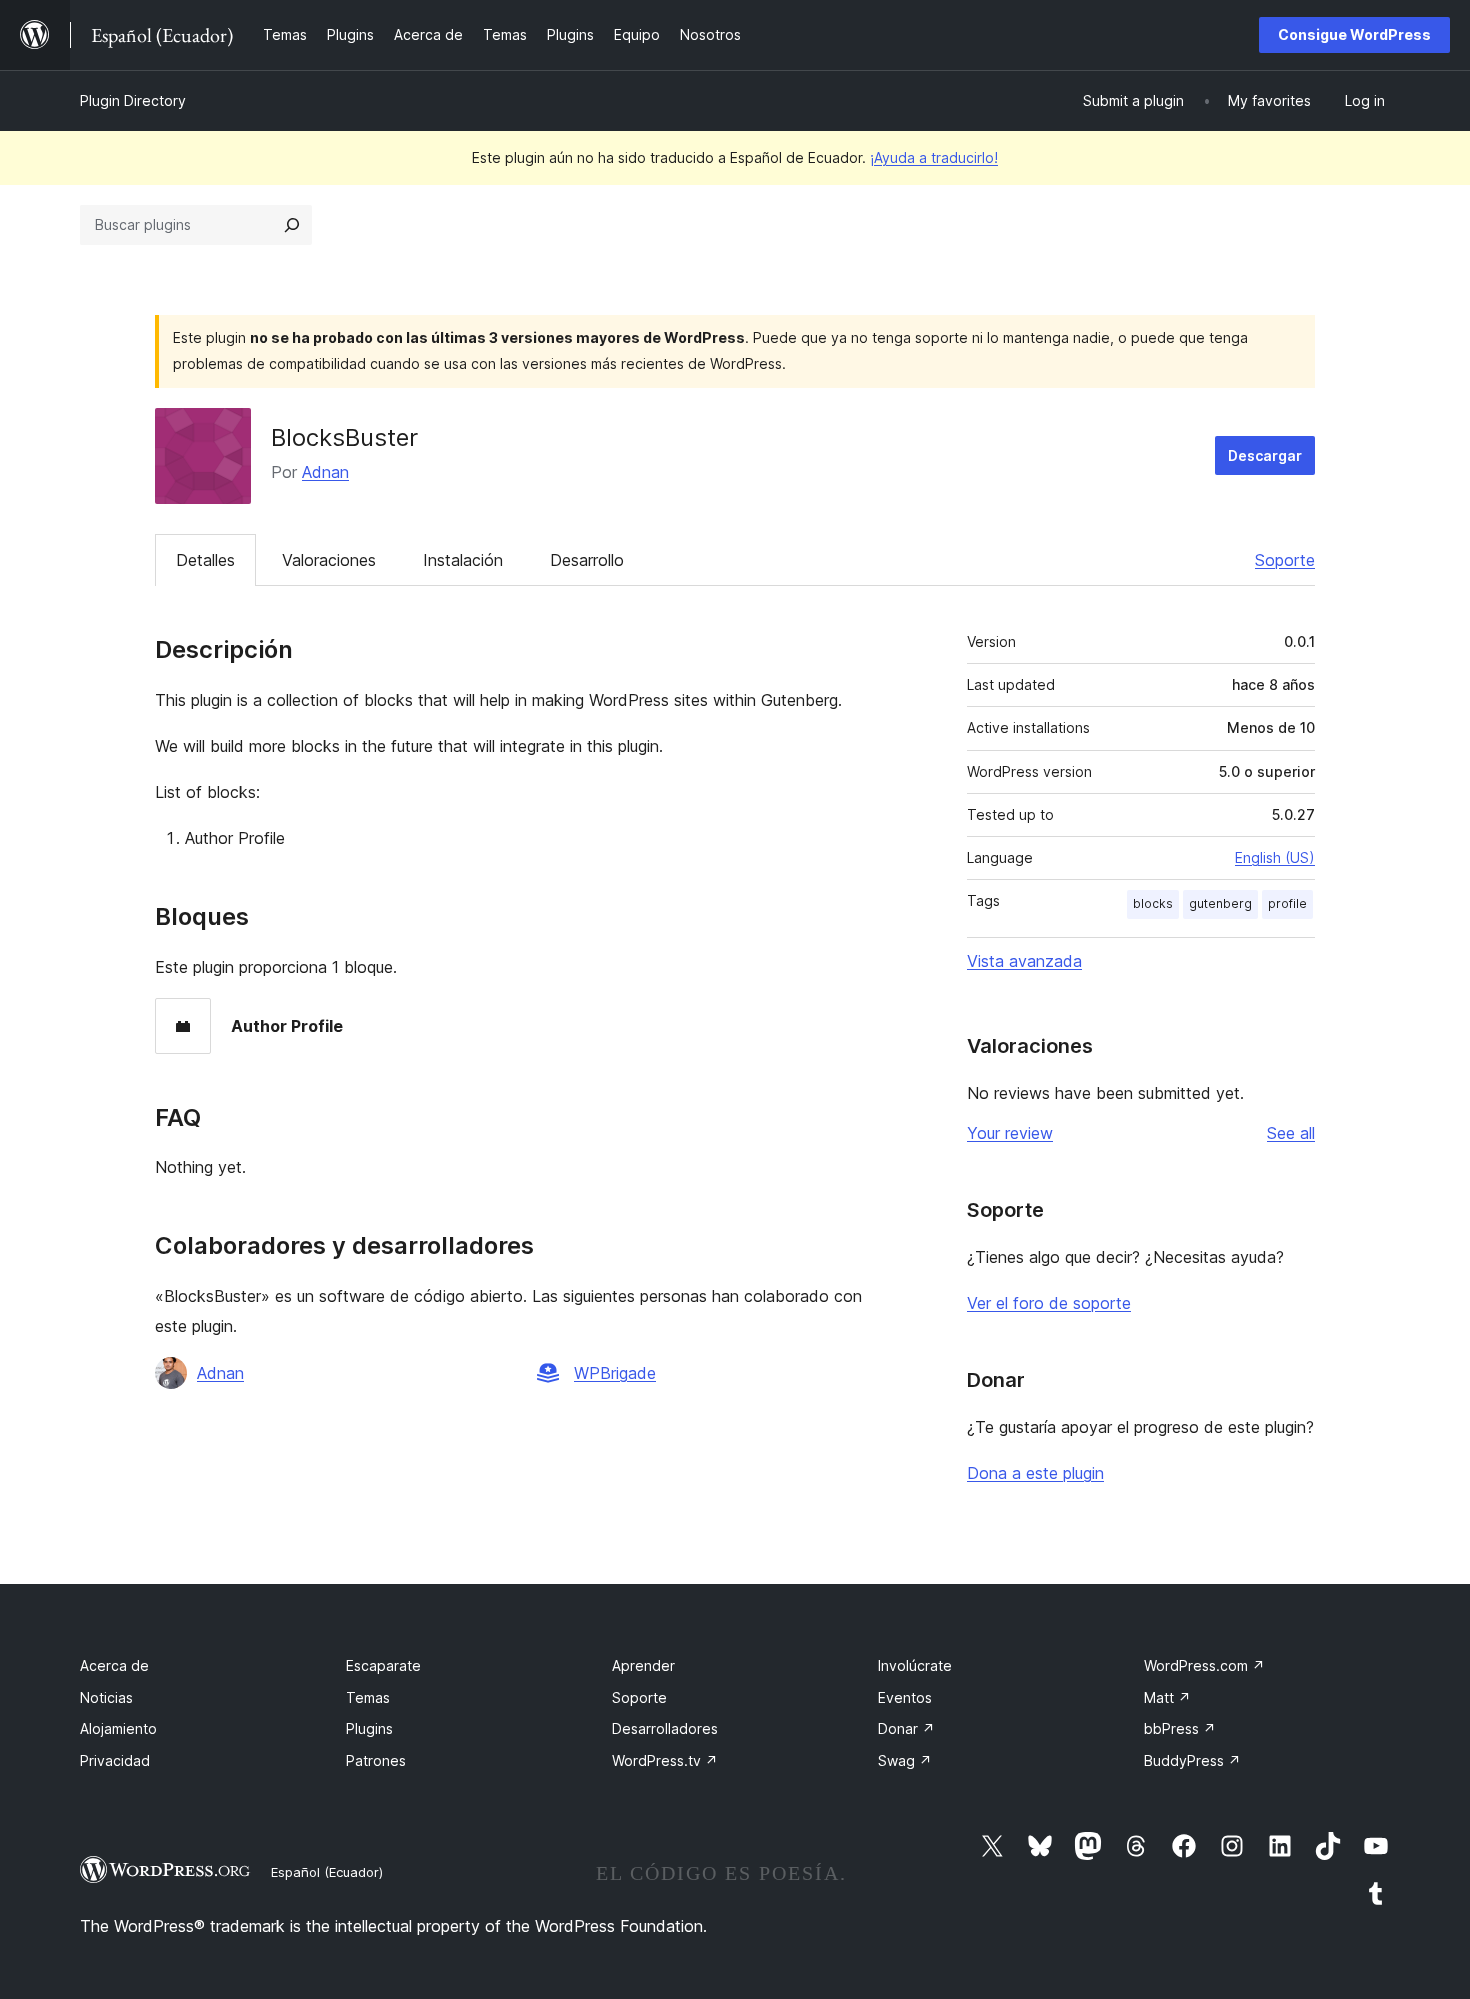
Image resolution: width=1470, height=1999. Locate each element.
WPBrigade (615, 1373)
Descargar (1265, 455)
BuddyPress (1192, 1760)
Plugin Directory (133, 100)
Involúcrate (915, 1665)
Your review (1010, 1133)
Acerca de (114, 1665)
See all (1291, 1133)
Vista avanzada (1024, 961)
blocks (1153, 903)
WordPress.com (1204, 1665)
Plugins (369, 1728)
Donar (906, 1728)
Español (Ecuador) (327, 1872)
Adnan (325, 472)
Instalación (463, 560)
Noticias (106, 1697)
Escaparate (383, 1665)
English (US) (1275, 857)
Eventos (905, 1697)
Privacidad (115, 1760)
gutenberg (1220, 903)
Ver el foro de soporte (1049, 1303)
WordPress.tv (665, 1760)
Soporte (1285, 560)
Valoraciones (329, 560)
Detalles (205, 560)
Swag (905, 1760)
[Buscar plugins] (292, 225)
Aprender (643, 1665)
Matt (1167, 1697)
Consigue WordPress (1354, 34)
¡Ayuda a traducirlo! (934, 157)
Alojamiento (118, 1728)
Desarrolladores (665, 1728)
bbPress (1180, 1728)
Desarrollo (587, 560)
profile (1287, 903)
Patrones (376, 1760)
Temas (368, 1697)
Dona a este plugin (1035, 1473)
